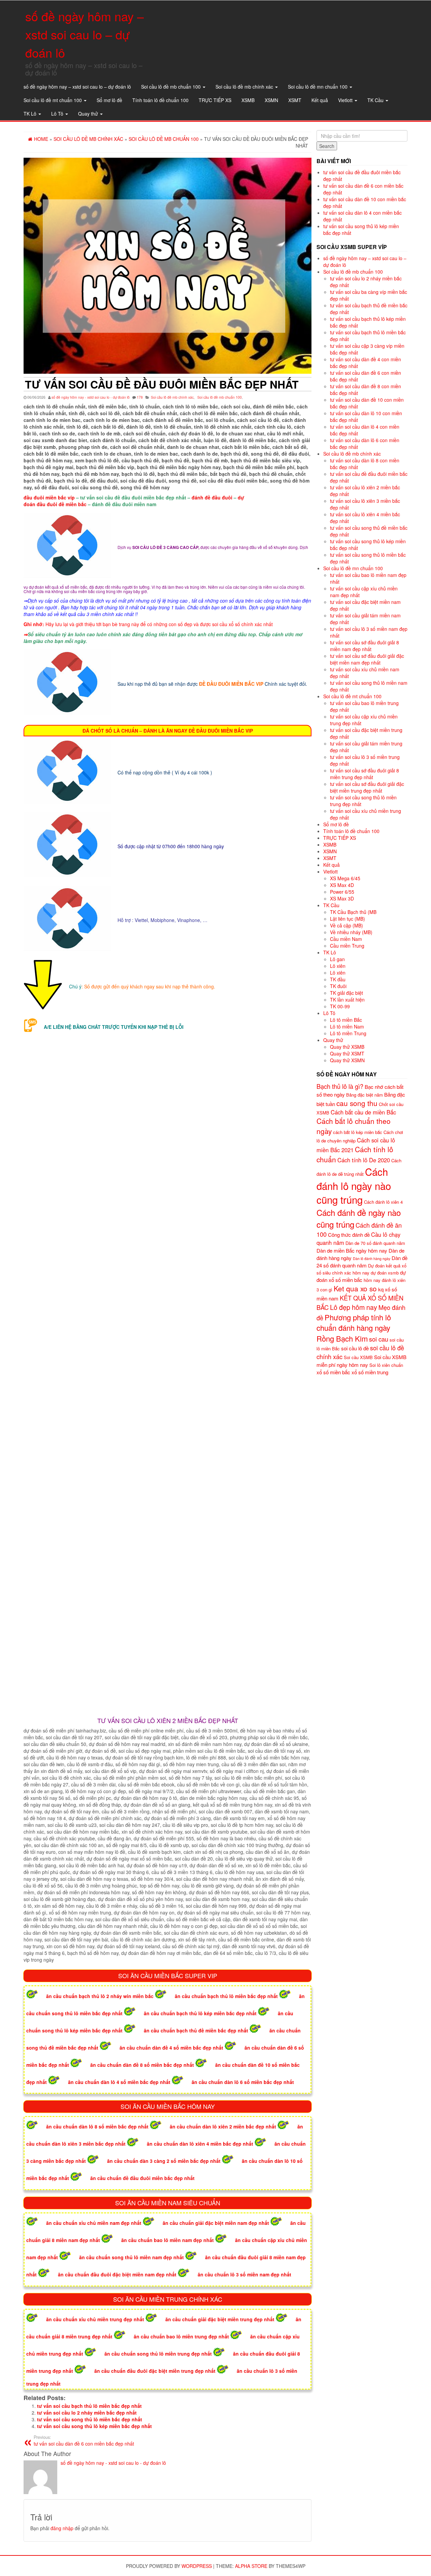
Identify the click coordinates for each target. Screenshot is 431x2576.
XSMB (248, 100)
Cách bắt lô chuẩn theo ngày (354, 1126)
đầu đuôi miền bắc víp (49, 497)
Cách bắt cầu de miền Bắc (363, 1112)
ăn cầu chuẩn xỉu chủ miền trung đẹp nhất (95, 2319)
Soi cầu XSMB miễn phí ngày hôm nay (361, 1361)
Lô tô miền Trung (348, 1033)
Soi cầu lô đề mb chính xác (245, 87)
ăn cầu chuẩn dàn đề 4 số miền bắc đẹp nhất (171, 2048)
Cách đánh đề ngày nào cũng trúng (359, 1218)
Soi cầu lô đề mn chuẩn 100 (318, 87)
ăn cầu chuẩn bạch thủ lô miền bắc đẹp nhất (226, 1996)
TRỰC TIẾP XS (215, 100)
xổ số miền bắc (333, 1372)
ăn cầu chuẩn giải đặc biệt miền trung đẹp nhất (220, 2319)
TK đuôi (338, 986)
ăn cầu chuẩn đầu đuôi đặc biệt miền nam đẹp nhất (117, 2274)
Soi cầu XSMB (358, 1357)
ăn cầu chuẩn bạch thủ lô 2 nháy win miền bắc (100, 1996)
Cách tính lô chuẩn (355, 1154)
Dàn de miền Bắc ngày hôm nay (352, 1250)
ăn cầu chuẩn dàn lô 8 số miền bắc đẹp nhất (97, 2126)
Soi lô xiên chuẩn (386, 1365)
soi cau (379, 1339)
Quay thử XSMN (347, 1060)
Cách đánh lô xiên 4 (383, 1202)
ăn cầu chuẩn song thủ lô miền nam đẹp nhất (131, 2257)
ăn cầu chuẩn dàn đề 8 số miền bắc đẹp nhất (142, 2065)
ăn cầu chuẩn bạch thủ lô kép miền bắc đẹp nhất (200, 2013)
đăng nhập (62, 2528)
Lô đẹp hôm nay (354, 1307)
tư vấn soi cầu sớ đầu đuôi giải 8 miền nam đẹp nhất (364, 646)
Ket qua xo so (355, 1288)
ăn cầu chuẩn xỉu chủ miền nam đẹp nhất (94, 2223)
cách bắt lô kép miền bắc (358, 1132)
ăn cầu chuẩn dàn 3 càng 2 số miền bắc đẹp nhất (164, 2161)
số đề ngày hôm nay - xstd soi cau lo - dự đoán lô (91, 397)
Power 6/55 (342, 892)
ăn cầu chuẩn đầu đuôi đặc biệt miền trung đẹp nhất (155, 2371)
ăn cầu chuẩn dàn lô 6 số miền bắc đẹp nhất (243, 2082)
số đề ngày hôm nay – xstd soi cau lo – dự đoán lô (85, 34)
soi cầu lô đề (355, 1348)
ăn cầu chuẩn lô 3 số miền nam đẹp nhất (244, 2274)
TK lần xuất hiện (347, 1000)
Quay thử (89, 114)
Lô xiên (338, 966)
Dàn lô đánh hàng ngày (372, 1259)
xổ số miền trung (370, 1372)
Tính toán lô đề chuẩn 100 (160, 100)
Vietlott (346, 100)
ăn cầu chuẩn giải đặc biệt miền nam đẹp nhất (216, 2223)
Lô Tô (58, 114)
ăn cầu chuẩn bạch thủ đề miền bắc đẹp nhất (196, 2030)
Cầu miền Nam (346, 939)
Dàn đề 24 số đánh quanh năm (362, 1262)
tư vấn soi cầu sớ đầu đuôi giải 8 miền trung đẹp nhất (364, 774)
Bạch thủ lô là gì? (340, 1086)
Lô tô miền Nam (347, 1026)
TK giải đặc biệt (346, 993)
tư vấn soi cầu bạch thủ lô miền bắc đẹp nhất (89, 2406)
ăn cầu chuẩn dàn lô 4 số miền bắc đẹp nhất (119, 2082)
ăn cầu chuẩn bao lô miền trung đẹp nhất (181, 2336)
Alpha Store (251, 2566)
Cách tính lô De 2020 (364, 1160)
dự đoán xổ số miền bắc (361, 1276)
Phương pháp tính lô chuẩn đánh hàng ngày (354, 1323)
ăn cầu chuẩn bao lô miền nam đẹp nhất (168, 2240)
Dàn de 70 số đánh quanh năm (375, 1243)
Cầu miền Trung (347, 946)
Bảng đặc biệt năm (364, 1095)
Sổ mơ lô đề (109, 100)
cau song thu (357, 1103)
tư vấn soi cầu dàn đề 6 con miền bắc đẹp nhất (84, 2441)
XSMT (295, 100)
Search (327, 146)
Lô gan (337, 959)
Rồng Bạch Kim (342, 1338)
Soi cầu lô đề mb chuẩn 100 (172, 87)
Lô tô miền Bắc (346, 1020)
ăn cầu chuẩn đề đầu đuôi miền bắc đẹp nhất (142, 2178)
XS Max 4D (342, 885)
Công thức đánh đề (349, 1235)
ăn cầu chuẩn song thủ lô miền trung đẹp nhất (158, 2354)
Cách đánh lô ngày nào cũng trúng (354, 1186)
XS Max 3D (342, 898)
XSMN (271, 100)
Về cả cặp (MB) (346, 925)
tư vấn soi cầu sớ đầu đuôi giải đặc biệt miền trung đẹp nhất (367, 787)
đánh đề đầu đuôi (212, 497)
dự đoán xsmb (385, 1273)
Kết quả (320, 100)
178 (140, 397)
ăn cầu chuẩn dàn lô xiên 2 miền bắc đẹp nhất (223, 2126)
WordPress (197, 2566)
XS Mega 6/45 (345, 878)
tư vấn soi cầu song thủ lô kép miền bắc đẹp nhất (94, 2426)
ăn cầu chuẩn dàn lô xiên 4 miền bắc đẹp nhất (200, 2144)
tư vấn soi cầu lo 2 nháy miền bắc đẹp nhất (87, 2413)
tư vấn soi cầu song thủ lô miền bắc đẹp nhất (90, 2419)
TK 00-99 (340, 1006)
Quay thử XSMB (347, 1047)
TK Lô (31, 114)
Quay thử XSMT (347, 1053)
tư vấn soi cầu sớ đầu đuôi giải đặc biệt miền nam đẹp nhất (367, 659)
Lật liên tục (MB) (347, 919)
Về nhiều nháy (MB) (351, 932)
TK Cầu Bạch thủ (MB (353, 912)
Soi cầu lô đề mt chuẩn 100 (53, 100)
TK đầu (338, 979)
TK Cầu (376, 100)
